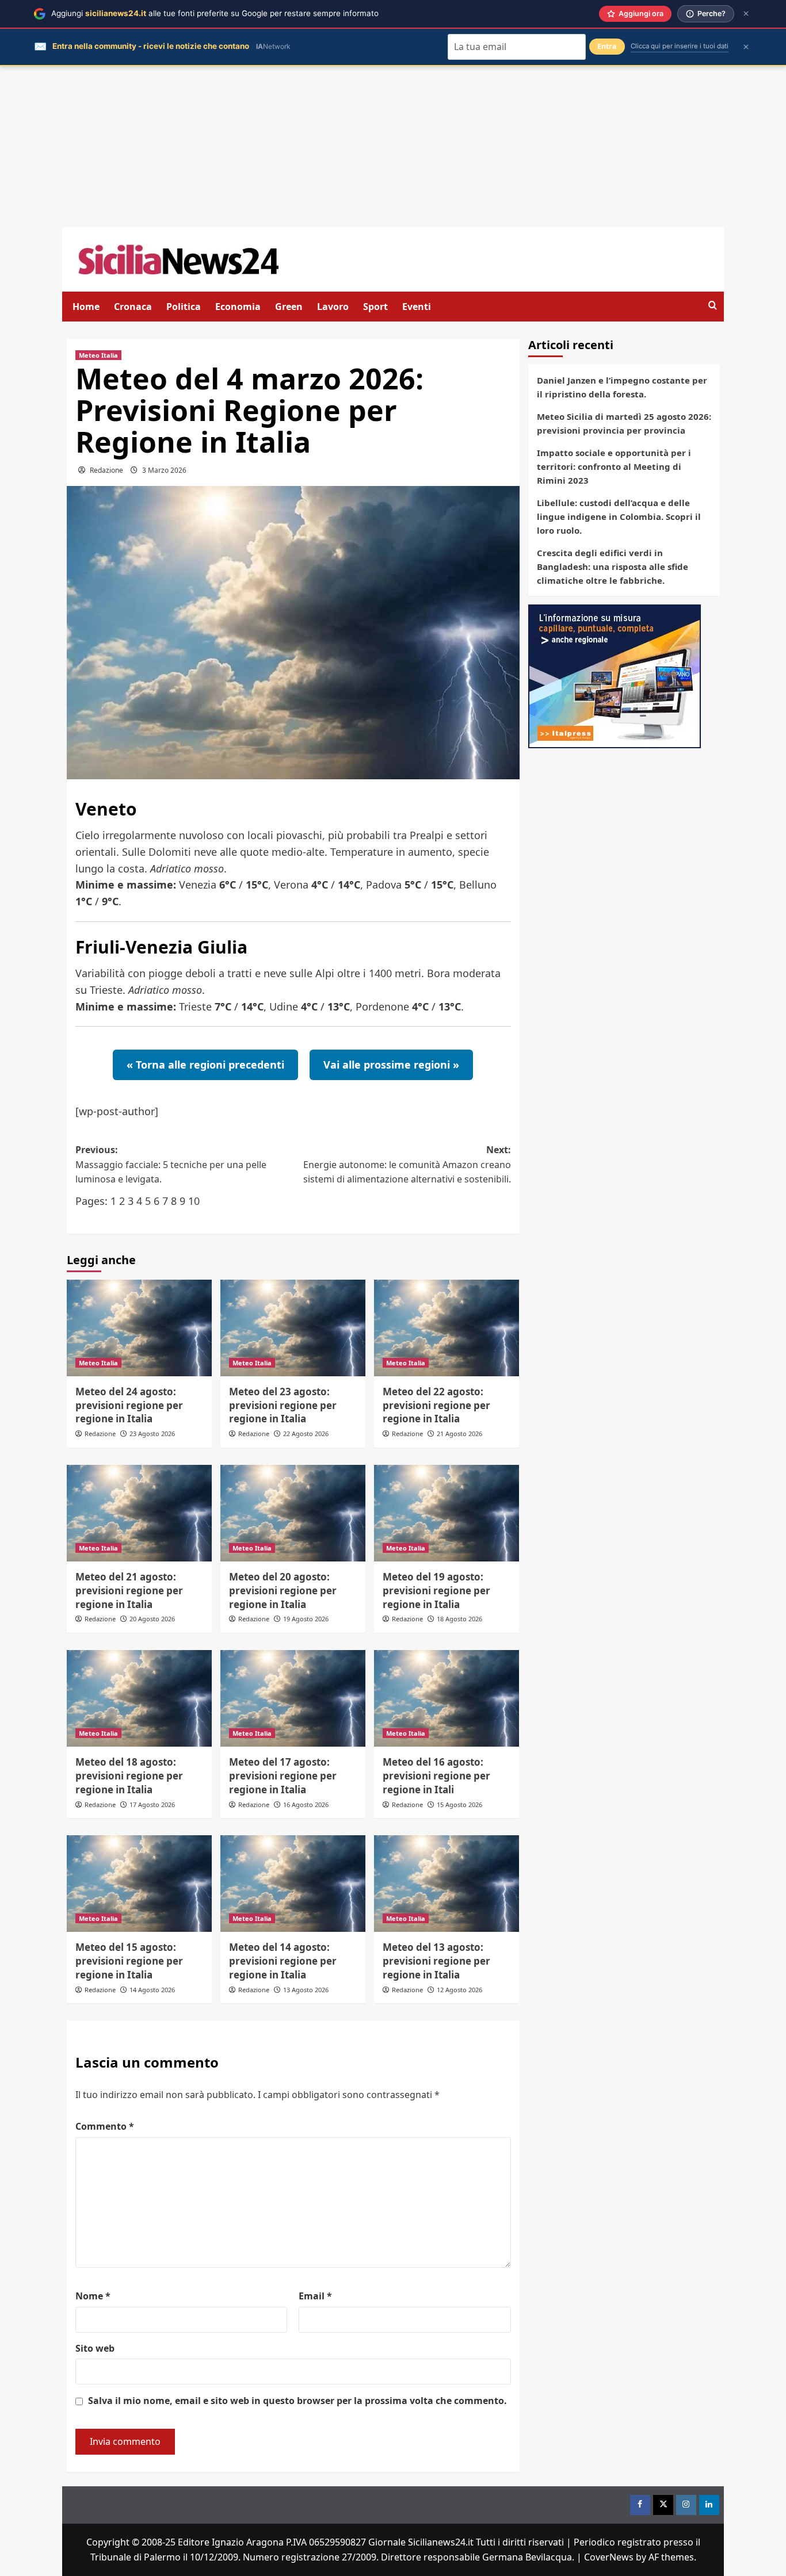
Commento (105, 2126)
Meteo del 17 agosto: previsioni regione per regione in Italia (283, 1776)
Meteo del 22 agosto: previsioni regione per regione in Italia (436, 1405)
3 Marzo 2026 (164, 470)
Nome (93, 2296)
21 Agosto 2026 (459, 1434)
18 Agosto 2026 (459, 1619)
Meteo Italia (98, 355)
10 (194, 1201)
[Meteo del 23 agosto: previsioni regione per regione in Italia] (293, 1328)
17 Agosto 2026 (152, 1804)
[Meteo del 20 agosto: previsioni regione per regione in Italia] (293, 1513)
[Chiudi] (746, 14)
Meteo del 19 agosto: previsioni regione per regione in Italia (436, 1591)
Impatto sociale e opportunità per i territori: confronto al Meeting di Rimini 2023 (614, 466)
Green (289, 307)
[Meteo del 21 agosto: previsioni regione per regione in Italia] (139, 1513)
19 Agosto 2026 (306, 1619)
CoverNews (609, 2557)
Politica (184, 307)
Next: (407, 1164)
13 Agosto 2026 (306, 1990)
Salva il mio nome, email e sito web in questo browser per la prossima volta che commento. (297, 2401)
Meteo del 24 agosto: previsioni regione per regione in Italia (129, 1405)
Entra (607, 46)
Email (315, 2296)
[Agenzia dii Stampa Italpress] (615, 675)
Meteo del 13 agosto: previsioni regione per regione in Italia (436, 1961)
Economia (238, 307)
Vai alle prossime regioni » (391, 1065)
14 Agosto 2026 (152, 1990)
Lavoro (333, 307)
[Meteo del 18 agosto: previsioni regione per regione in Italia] (139, 1698)
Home (86, 307)
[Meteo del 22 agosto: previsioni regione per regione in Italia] (447, 1328)
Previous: (171, 1164)
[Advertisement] (393, 147)
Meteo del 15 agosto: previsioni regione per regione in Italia (129, 1961)
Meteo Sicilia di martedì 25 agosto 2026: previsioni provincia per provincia (624, 423)
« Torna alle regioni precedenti (205, 1065)
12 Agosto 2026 (459, 1990)
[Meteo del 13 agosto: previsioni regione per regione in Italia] (447, 1884)
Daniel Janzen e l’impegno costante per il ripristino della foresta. (622, 387)
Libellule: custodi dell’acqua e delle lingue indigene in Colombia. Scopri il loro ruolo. (619, 516)
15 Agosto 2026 (459, 1804)
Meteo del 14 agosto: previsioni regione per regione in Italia (283, 1961)
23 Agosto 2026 (152, 1434)
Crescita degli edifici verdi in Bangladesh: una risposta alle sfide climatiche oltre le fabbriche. (613, 567)
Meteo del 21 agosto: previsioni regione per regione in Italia (129, 1591)
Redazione (106, 470)
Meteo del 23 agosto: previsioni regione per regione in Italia (283, 1405)
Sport (375, 307)
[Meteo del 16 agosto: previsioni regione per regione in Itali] (447, 1698)
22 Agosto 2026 (306, 1434)
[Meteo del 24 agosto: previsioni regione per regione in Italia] (139, 1328)
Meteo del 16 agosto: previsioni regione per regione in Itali (436, 1776)
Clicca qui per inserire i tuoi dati (680, 46)
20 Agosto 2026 (152, 1619)
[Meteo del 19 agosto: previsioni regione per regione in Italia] (447, 1513)
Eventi (417, 307)
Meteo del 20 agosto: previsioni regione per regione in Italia (283, 1591)
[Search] (713, 306)
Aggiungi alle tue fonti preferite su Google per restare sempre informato (215, 13)
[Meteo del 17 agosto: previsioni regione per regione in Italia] (293, 1698)
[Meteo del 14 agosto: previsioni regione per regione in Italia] (293, 1884)
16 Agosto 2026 (306, 1804)
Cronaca (133, 307)
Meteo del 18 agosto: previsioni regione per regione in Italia (129, 1776)
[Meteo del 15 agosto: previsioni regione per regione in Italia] (139, 1884)
